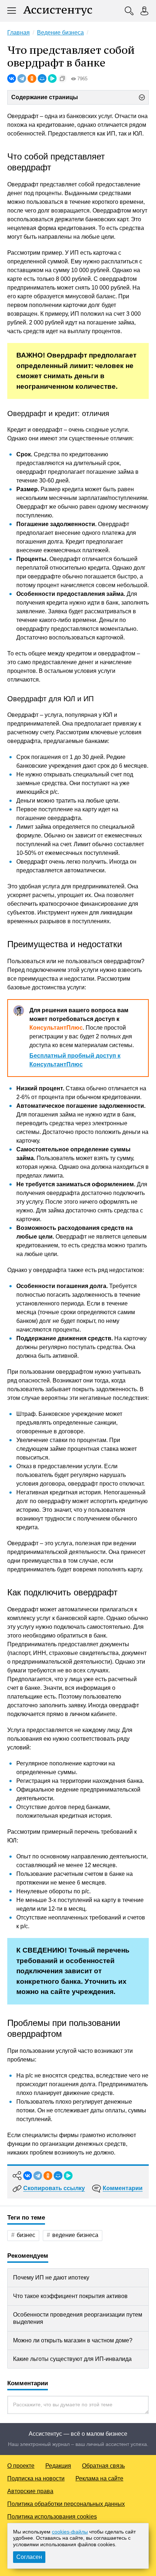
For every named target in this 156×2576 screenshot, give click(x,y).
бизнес (26, 2235)
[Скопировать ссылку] (62, 78)
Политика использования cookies (52, 2517)
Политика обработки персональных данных (66, 2504)
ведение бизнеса (75, 2235)
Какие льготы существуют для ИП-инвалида (72, 2359)
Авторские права (30, 2491)
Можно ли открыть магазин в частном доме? (73, 2340)
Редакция (58, 2466)
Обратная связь (103, 2466)
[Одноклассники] (32, 78)
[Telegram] (22, 78)
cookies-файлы (70, 2532)
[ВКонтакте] (12, 78)
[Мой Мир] (42, 78)
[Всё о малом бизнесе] (58, 11)
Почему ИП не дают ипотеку (51, 2278)
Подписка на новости (36, 2478)
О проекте (21, 2466)
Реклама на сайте (99, 2478)
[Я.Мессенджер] (52, 78)
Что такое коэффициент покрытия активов (70, 2296)
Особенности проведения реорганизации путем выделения (78, 2318)
